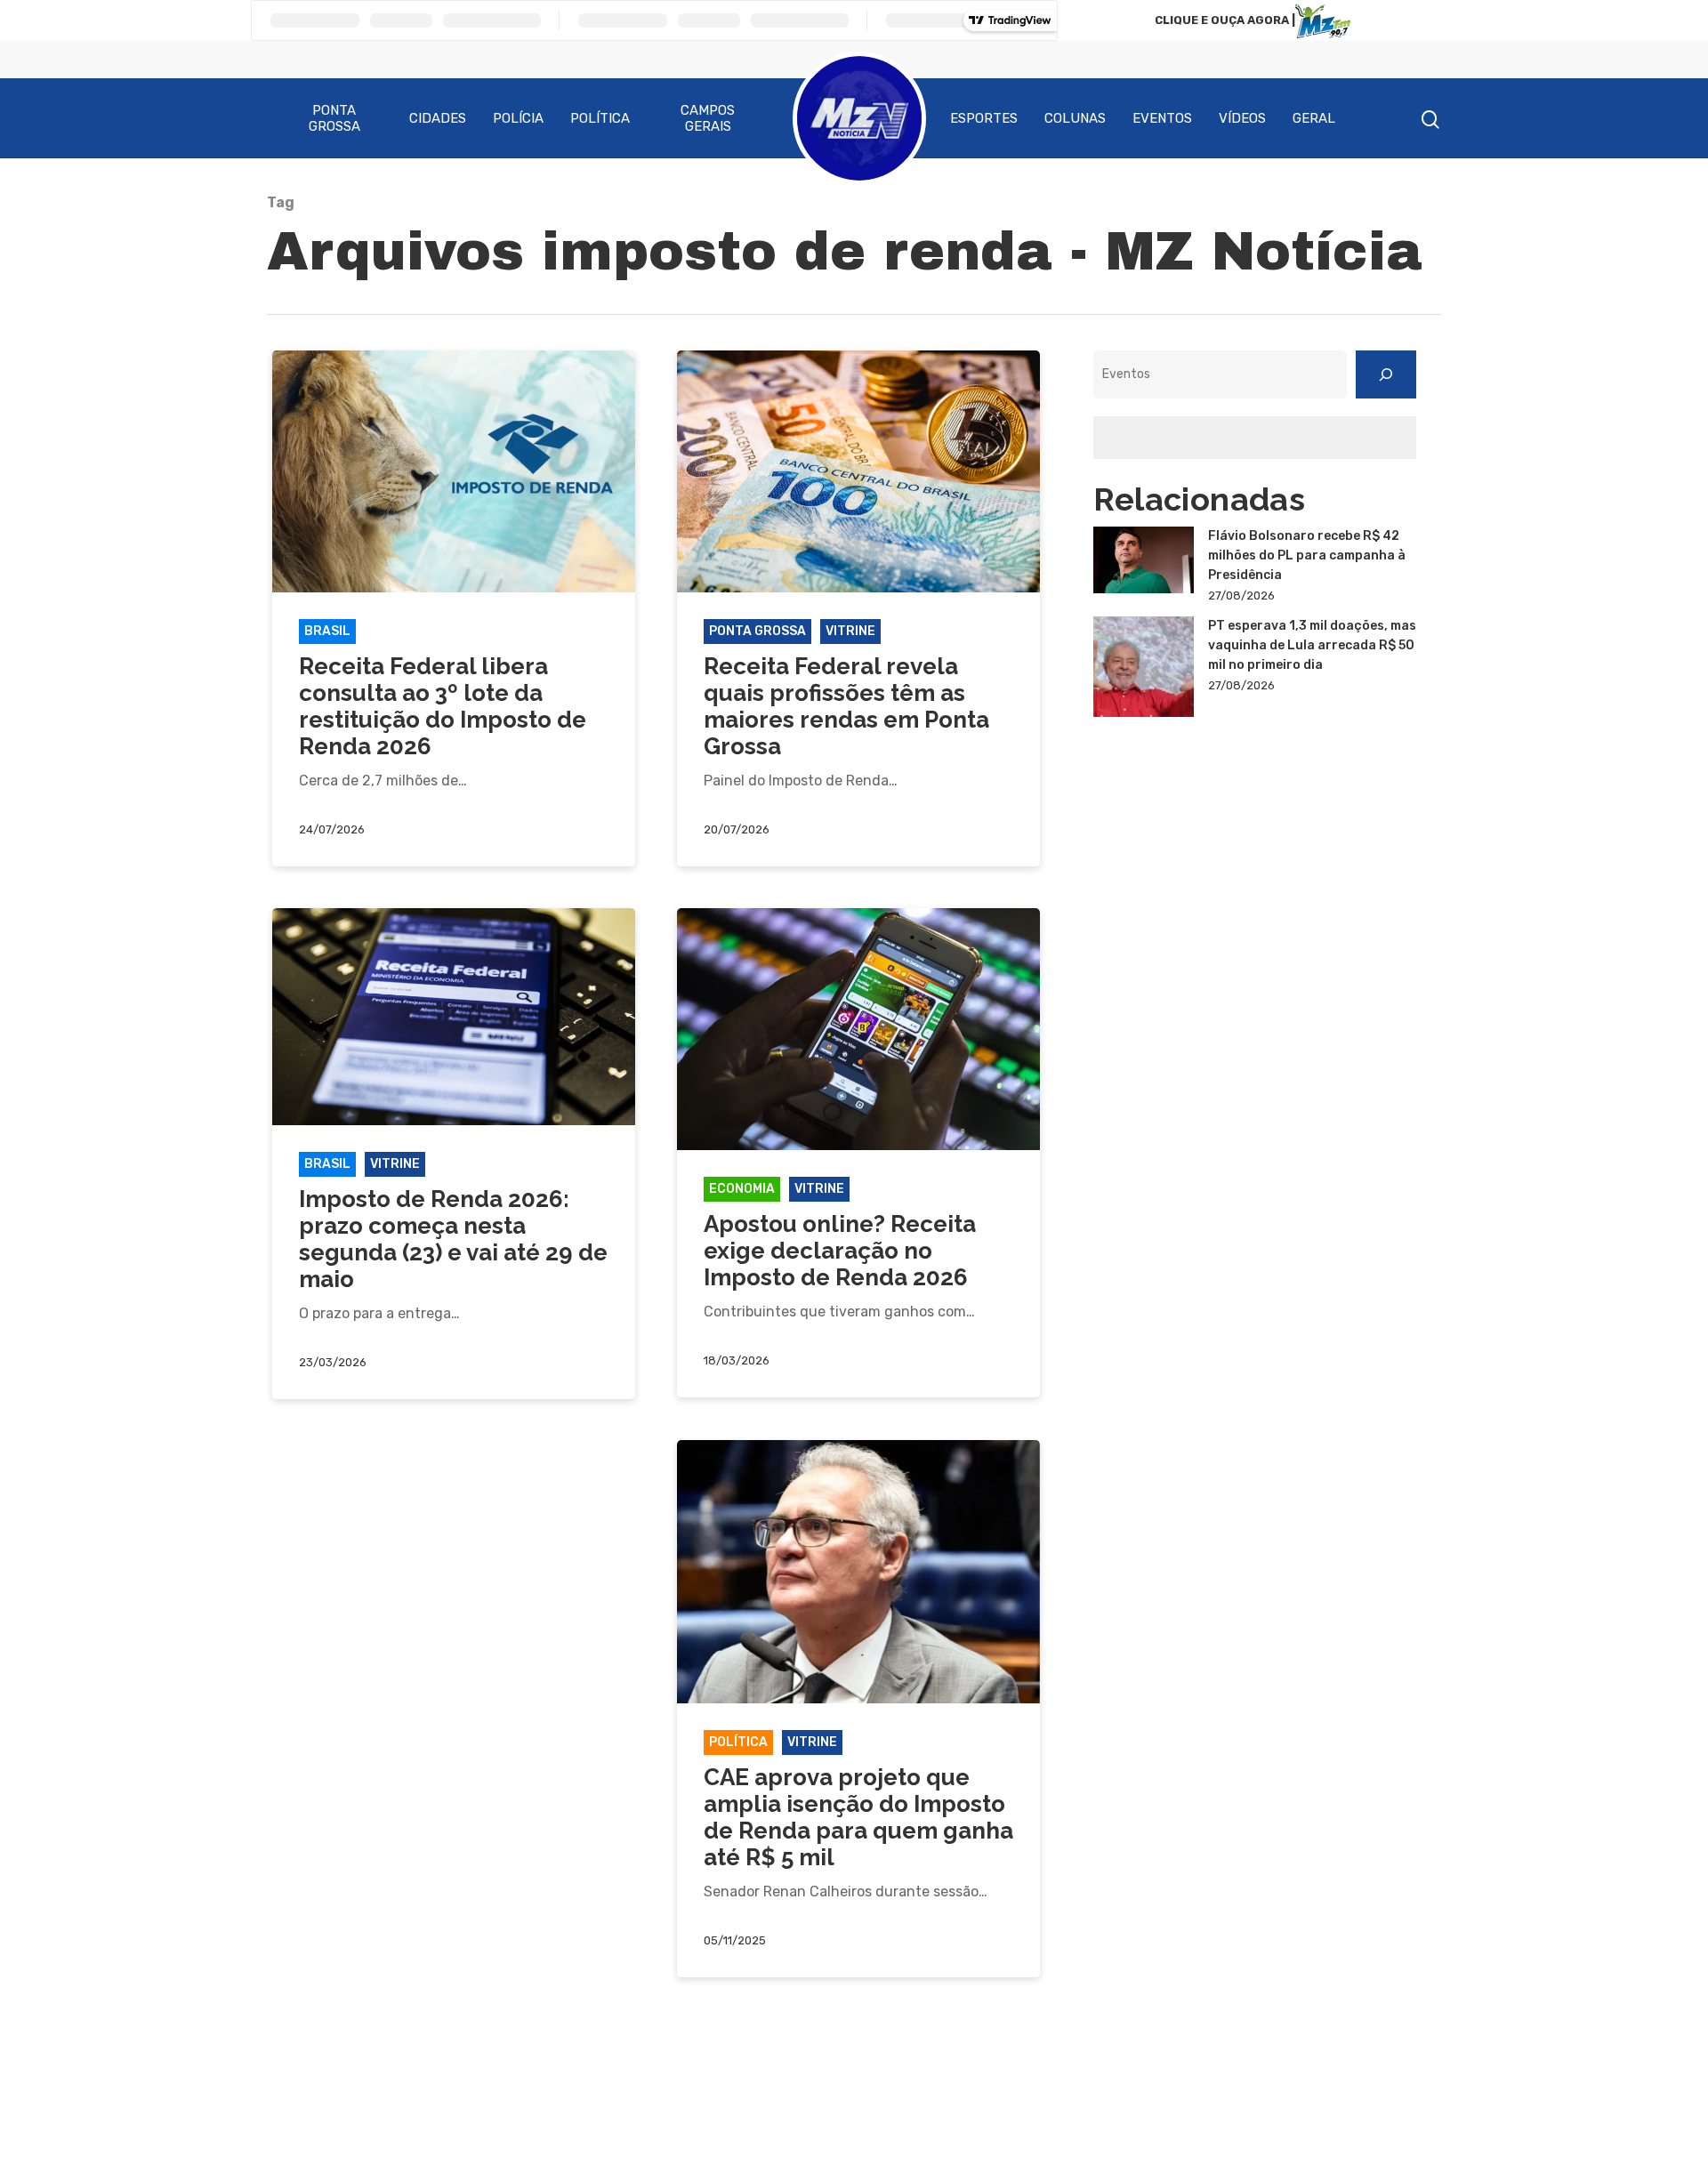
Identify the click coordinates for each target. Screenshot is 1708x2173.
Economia (742, 1189)
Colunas (1075, 118)
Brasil (327, 631)
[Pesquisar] (1386, 374)
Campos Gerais (708, 118)
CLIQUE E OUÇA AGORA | (1225, 20)
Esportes (984, 118)
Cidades (438, 118)
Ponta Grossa (334, 118)
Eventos (1162, 118)
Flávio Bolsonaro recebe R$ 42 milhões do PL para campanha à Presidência (1307, 555)
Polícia (518, 118)
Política (600, 118)
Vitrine (850, 631)
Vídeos (1242, 118)
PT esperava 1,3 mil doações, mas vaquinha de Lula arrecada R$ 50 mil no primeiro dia (1312, 645)
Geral (1314, 118)
